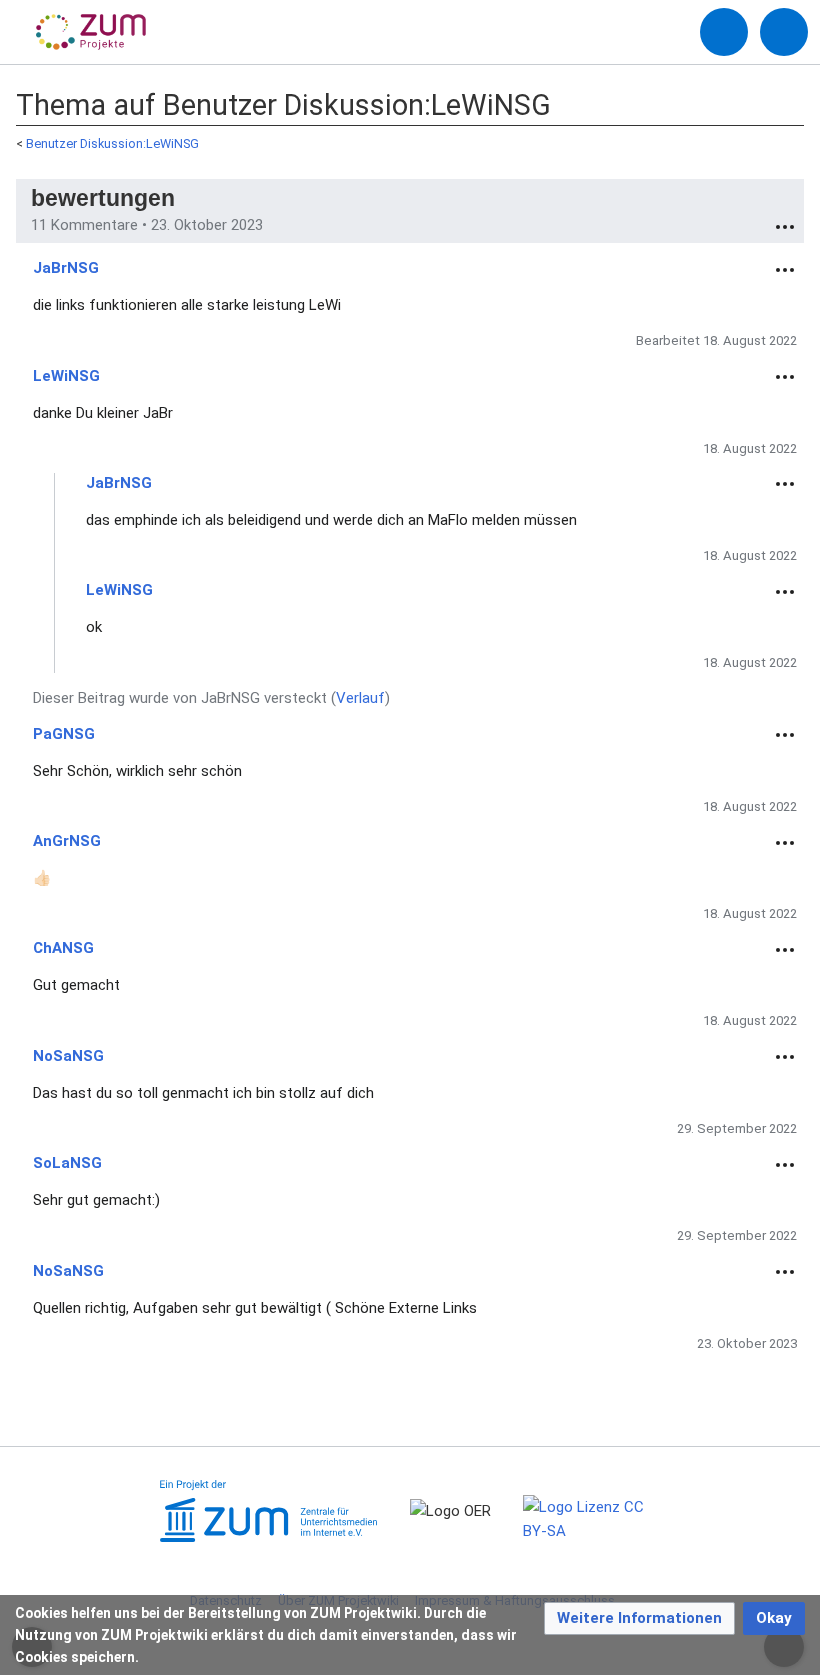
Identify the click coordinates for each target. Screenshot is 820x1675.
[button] (639, 1618)
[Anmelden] (724, 32)
